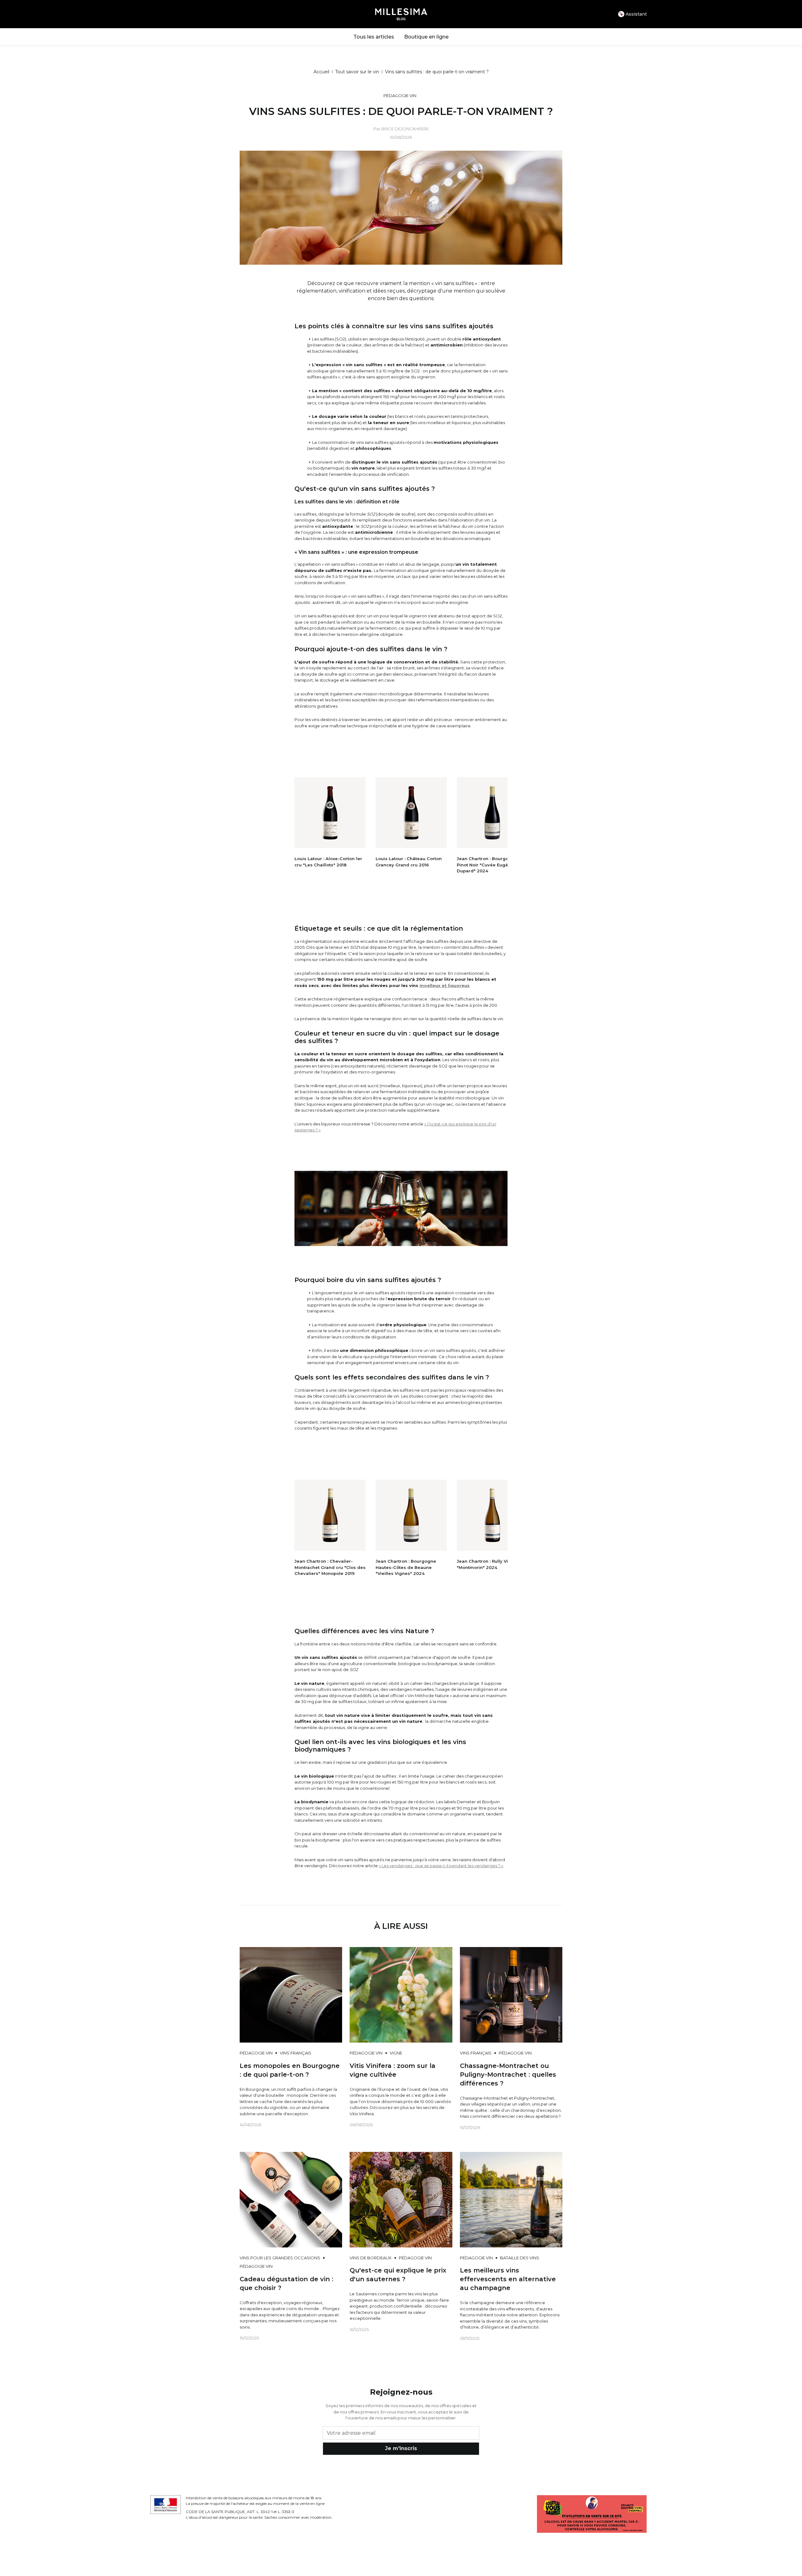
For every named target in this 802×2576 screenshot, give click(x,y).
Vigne (396, 2053)
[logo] (401, 14)
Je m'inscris (401, 2448)
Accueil (321, 72)
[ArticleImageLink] (291, 1994)
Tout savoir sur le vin (357, 72)
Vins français (296, 2053)
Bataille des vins (520, 2258)
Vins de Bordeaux (371, 2258)
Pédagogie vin (400, 96)
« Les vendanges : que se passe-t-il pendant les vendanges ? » (441, 1866)
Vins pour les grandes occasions (280, 2258)
